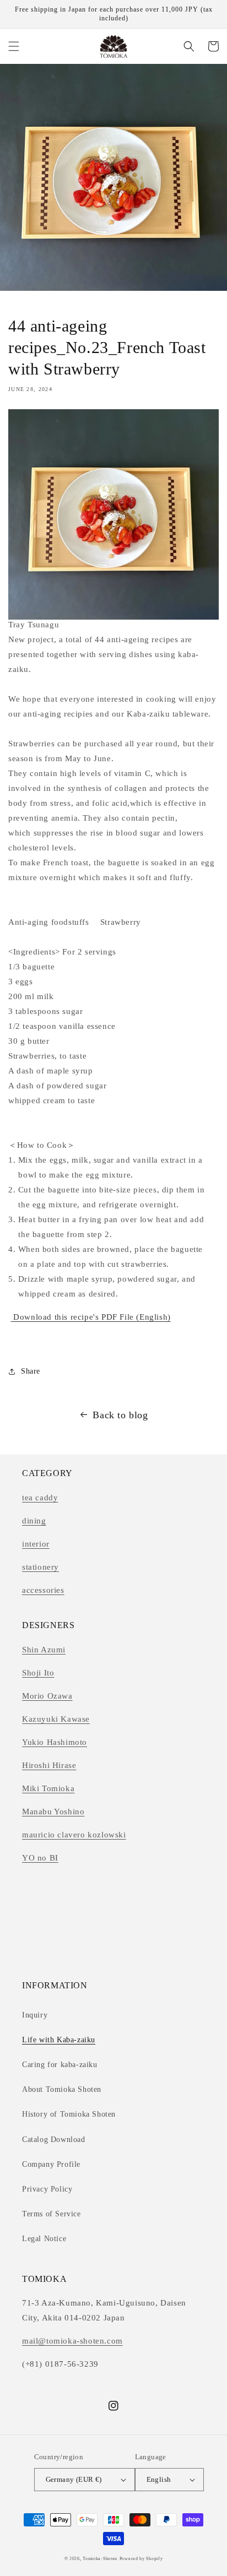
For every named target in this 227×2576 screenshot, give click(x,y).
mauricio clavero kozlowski (74, 1835)
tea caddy (40, 1498)
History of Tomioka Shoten (69, 2114)
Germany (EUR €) (74, 2479)
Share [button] (31, 1371)
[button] (14, 46)
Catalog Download (54, 2140)
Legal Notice (44, 2239)
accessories (43, 1590)
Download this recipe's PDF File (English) (91, 1317)
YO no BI (40, 1858)
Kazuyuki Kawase (56, 1719)
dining (34, 1521)
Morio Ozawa (47, 1696)
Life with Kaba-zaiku (59, 2040)
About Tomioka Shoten (62, 2089)
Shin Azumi (44, 1650)
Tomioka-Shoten (100, 2559)
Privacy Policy (47, 2189)
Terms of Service (52, 2214)
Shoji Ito (38, 1673)
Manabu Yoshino (53, 1812)
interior (36, 1544)
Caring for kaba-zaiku (60, 2065)
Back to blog (120, 1415)
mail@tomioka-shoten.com (72, 2341)
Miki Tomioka (48, 1788)
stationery (40, 1567)
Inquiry (35, 2015)
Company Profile (51, 2164)
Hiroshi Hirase (49, 1765)
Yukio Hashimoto (55, 1742)
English (159, 2479)
